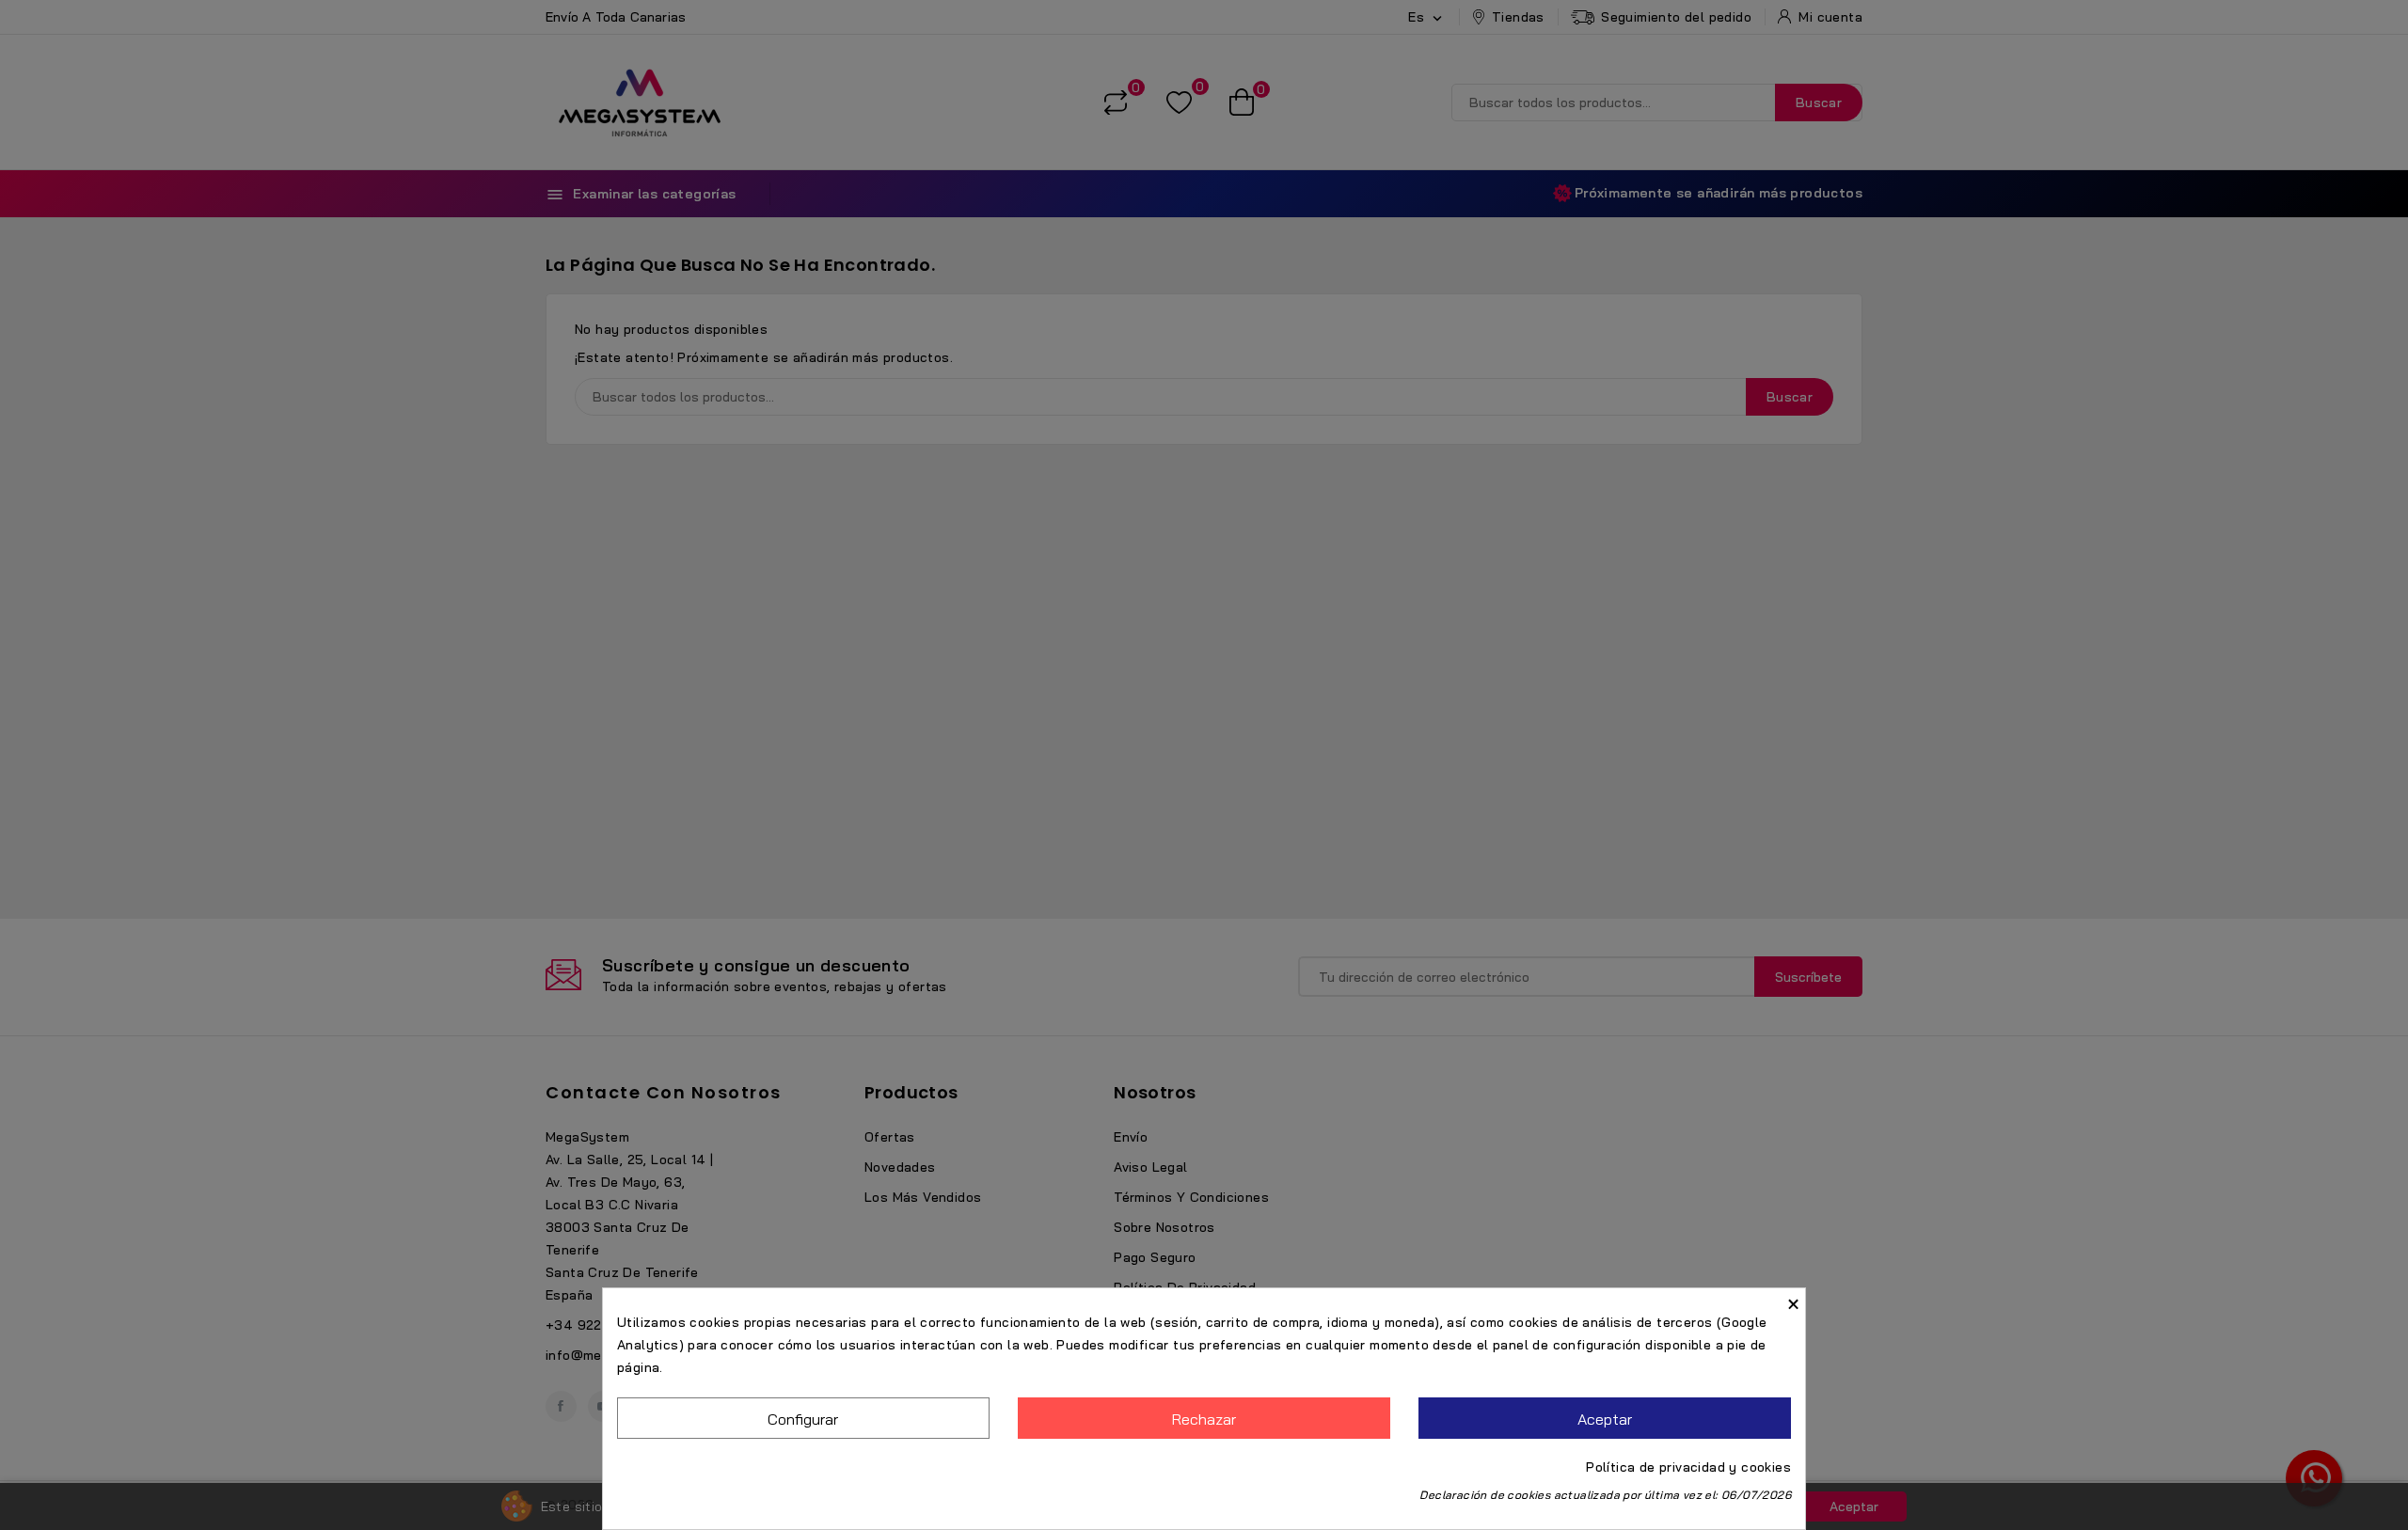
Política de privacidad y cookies (1688, 1467)
